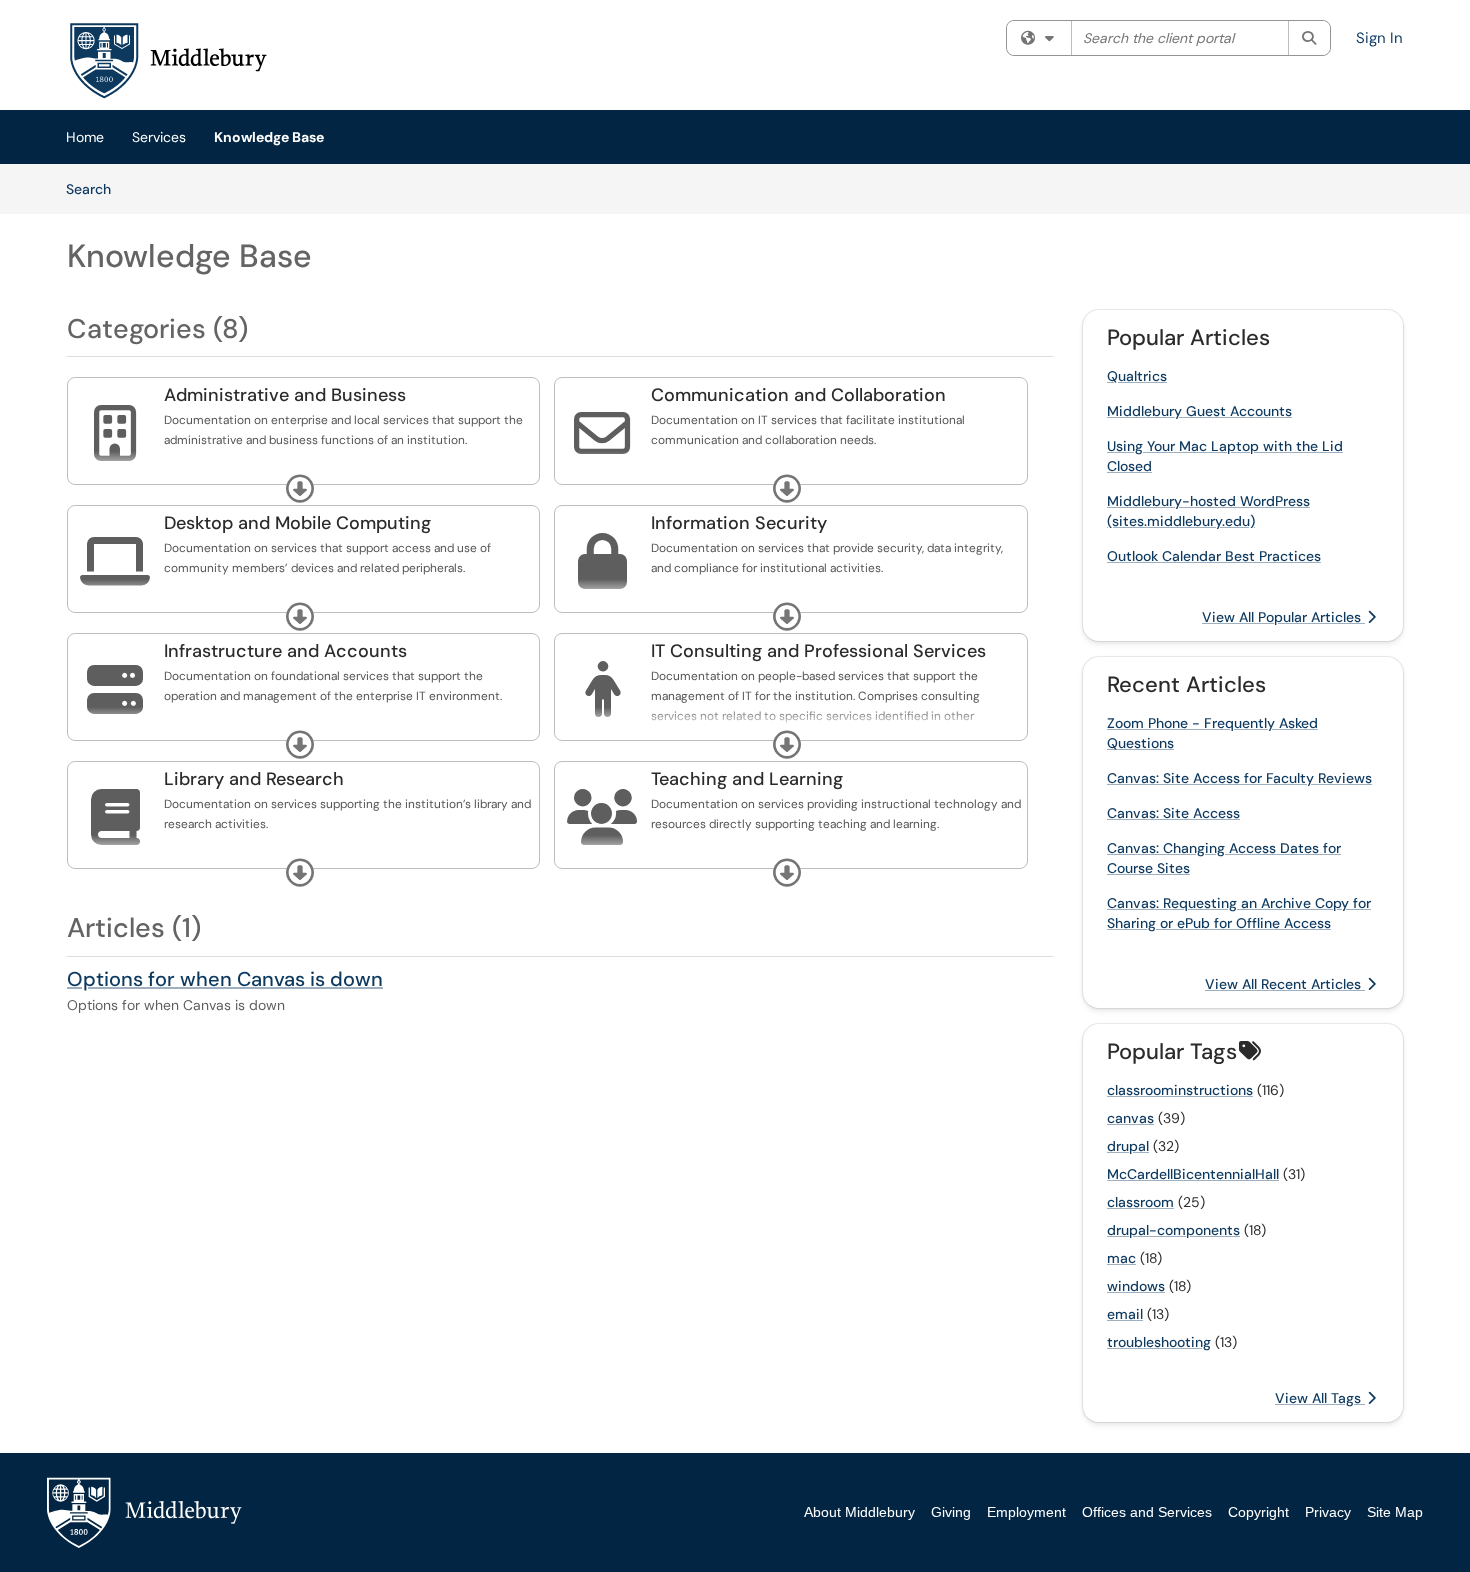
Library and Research (254, 779)
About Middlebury (859, 1512)
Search (95, 188)
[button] (300, 489)
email (1125, 1314)
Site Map (1395, 1512)
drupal (1128, 1146)
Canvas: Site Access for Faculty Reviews (1239, 778)
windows (1136, 1286)
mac (1121, 1258)
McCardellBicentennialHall (1193, 1174)
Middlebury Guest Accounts (1199, 411)
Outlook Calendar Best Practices (1214, 556)
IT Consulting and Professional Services (818, 651)
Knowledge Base (269, 137)
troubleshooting (1159, 1342)
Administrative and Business (285, 395)
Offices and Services (1147, 1512)
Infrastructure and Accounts (285, 651)
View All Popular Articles (1283, 617)
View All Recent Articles (1285, 984)
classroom (1140, 1202)
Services (159, 137)
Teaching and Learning (747, 779)
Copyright (1258, 1512)
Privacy (1328, 1512)
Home (85, 137)
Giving (951, 1512)
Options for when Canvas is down (225, 979)
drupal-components (1173, 1230)
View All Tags (1320, 1398)
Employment (1026, 1512)
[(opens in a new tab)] (167, 60)
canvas (1130, 1118)
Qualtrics (1137, 376)
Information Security (739, 523)
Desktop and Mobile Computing (297, 523)
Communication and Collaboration (798, 395)
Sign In (1379, 38)
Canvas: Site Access (1173, 813)
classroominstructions (1180, 1090)
